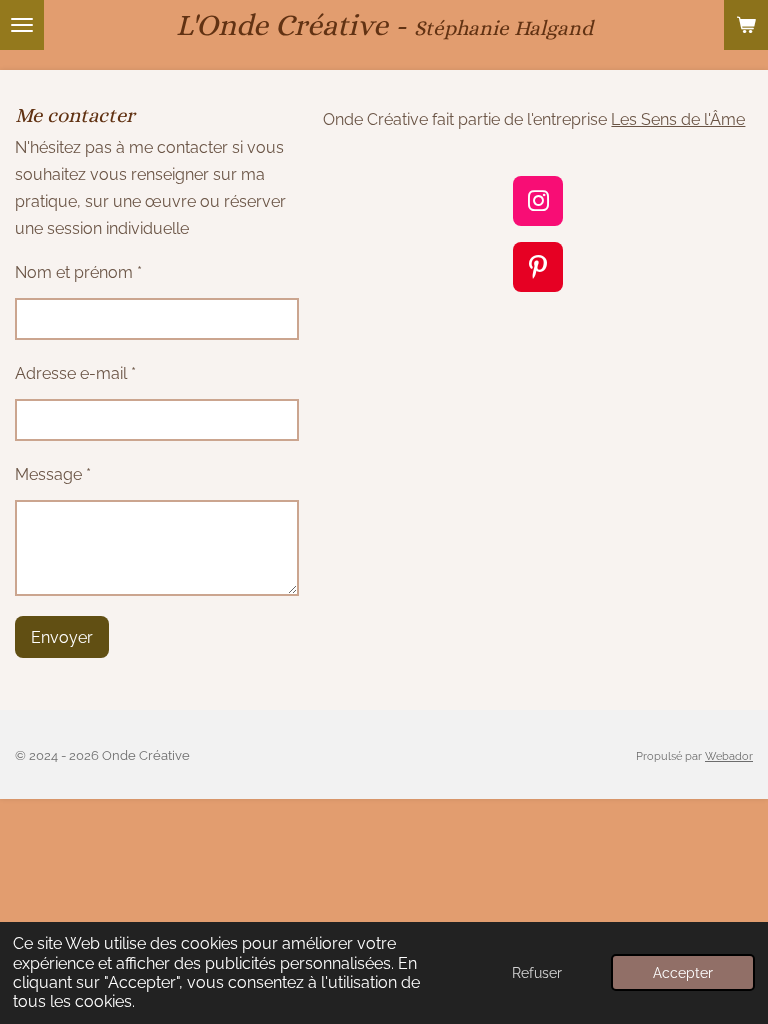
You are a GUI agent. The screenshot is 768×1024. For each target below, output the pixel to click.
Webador (729, 756)
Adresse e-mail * (75, 373)
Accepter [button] (683, 972)
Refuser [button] (537, 972)
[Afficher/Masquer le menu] (22, 25)
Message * (53, 474)
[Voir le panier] (746, 25)
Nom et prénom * (78, 272)
